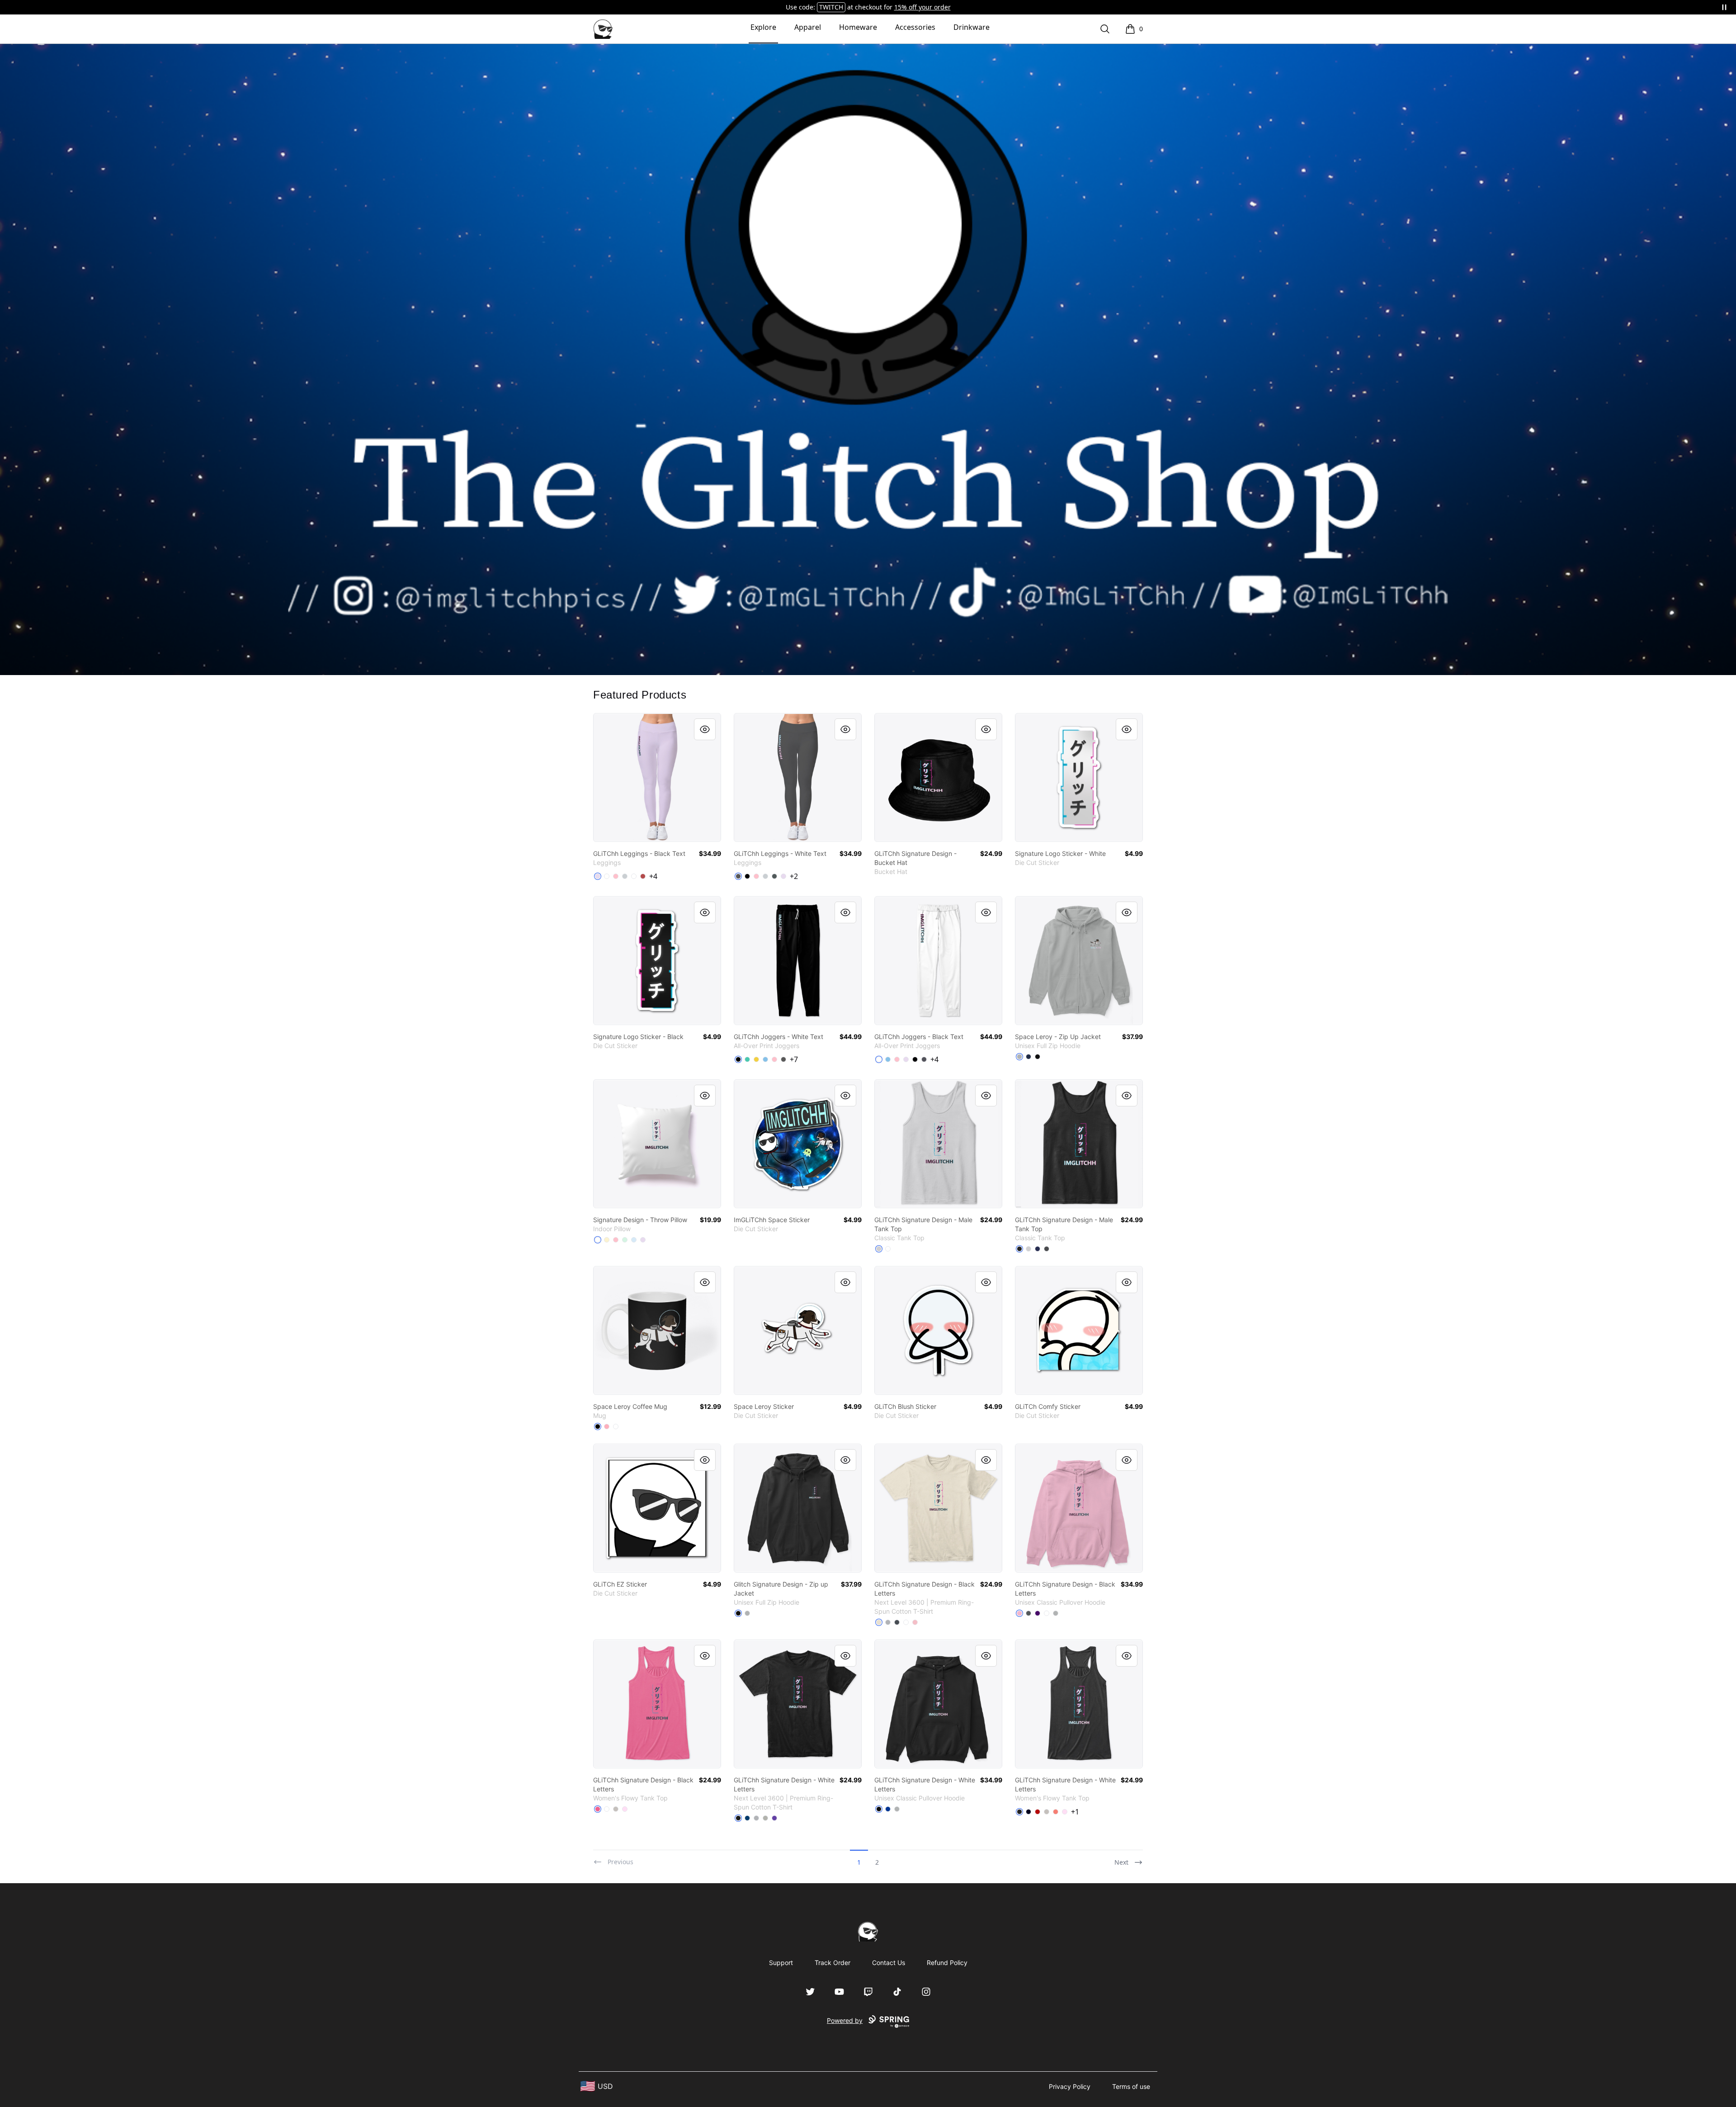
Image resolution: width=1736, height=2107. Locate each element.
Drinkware (972, 27)
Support (781, 1963)
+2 (794, 876)
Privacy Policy (1070, 2086)
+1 (1075, 1812)
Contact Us (889, 1963)
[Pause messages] (1724, 7)
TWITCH (831, 7)
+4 (653, 876)
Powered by (845, 2020)
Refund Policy (947, 1963)
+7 (794, 1059)
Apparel (808, 27)
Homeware (858, 27)
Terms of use (1131, 2086)
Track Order (833, 1963)
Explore (763, 27)
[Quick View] (705, 729)
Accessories (915, 27)
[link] (657, 777)
